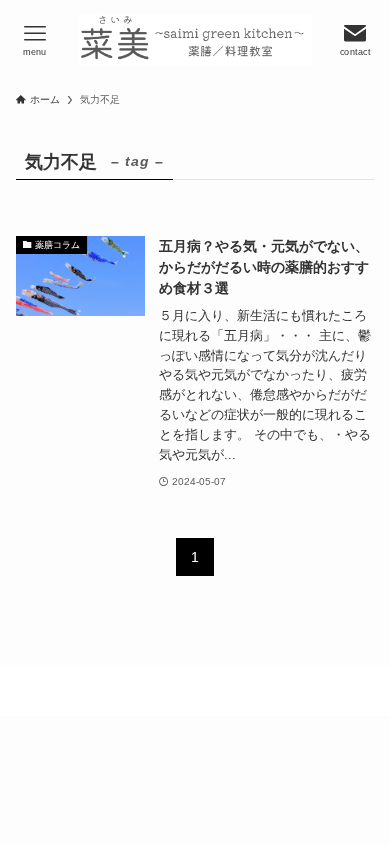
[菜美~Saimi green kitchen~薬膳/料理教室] (195, 40)
